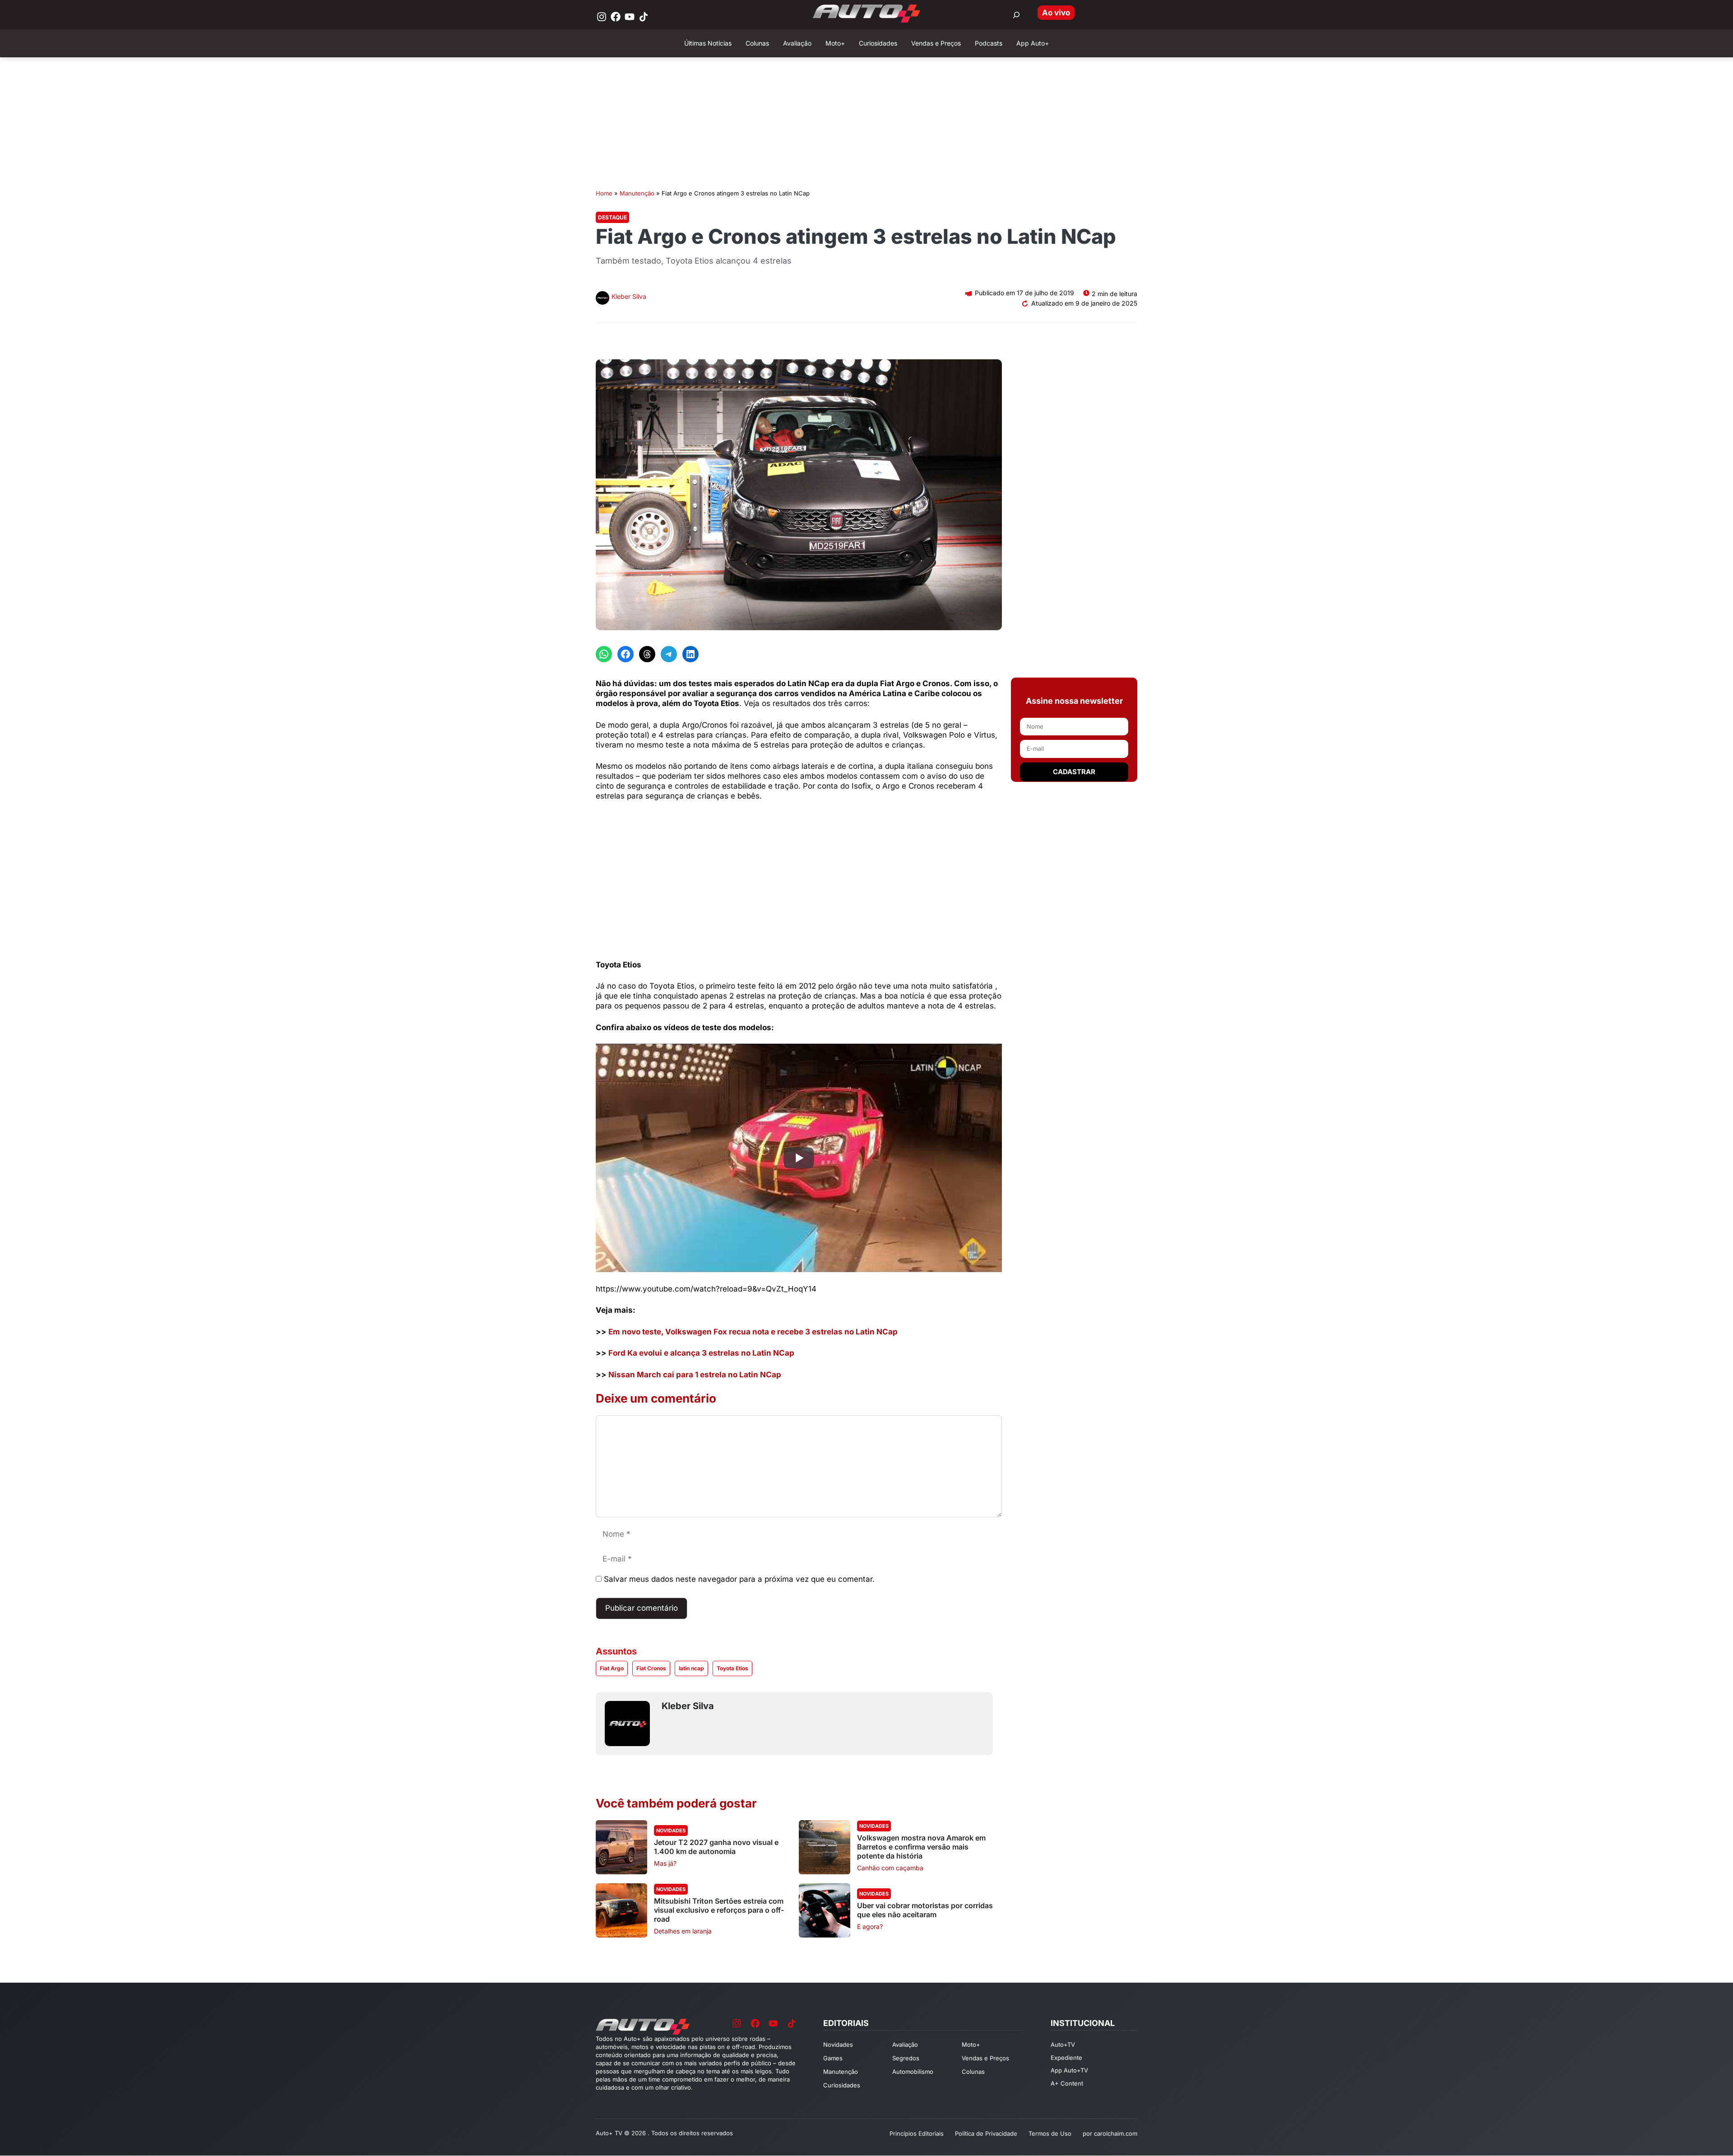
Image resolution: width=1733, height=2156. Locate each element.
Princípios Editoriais (917, 2133)
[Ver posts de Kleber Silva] (602, 299)
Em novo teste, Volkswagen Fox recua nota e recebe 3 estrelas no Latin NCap (753, 1332)
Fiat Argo (612, 1668)
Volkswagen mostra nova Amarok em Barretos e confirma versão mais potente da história (921, 1847)
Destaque (612, 217)
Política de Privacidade (986, 2133)
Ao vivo (1056, 13)
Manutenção (637, 193)
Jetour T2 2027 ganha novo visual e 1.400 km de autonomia (716, 1847)
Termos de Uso (1050, 2133)
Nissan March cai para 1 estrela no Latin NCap (695, 1375)
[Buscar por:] (1016, 15)
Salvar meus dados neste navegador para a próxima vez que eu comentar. (739, 1579)
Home (604, 193)
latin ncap (691, 1668)
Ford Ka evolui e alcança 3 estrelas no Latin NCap (701, 1353)
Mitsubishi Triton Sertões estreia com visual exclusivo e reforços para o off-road (719, 1910)
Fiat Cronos (651, 1668)
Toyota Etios (732, 1668)
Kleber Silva (629, 296)
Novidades (671, 1831)
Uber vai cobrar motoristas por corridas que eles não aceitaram (925, 1910)
